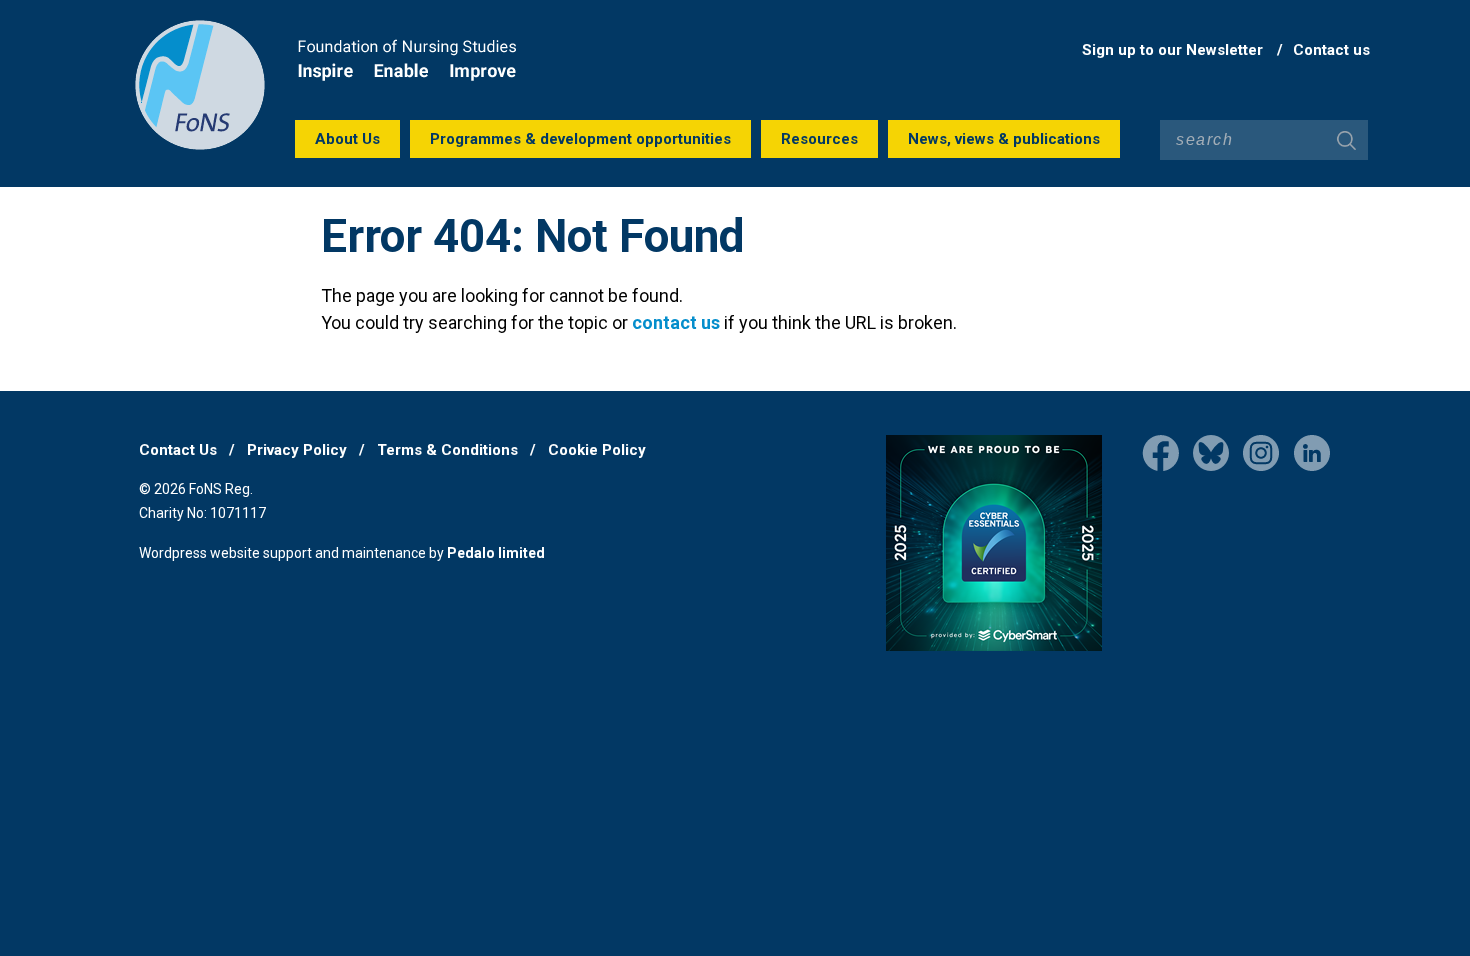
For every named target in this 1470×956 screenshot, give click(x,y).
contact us (676, 322)
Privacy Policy (297, 450)
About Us (347, 139)
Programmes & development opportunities (580, 139)
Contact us (1331, 50)
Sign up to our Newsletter (1172, 50)
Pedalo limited (496, 553)
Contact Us (178, 450)
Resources (819, 139)
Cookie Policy (597, 450)
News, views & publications (1004, 139)
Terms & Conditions (447, 450)
